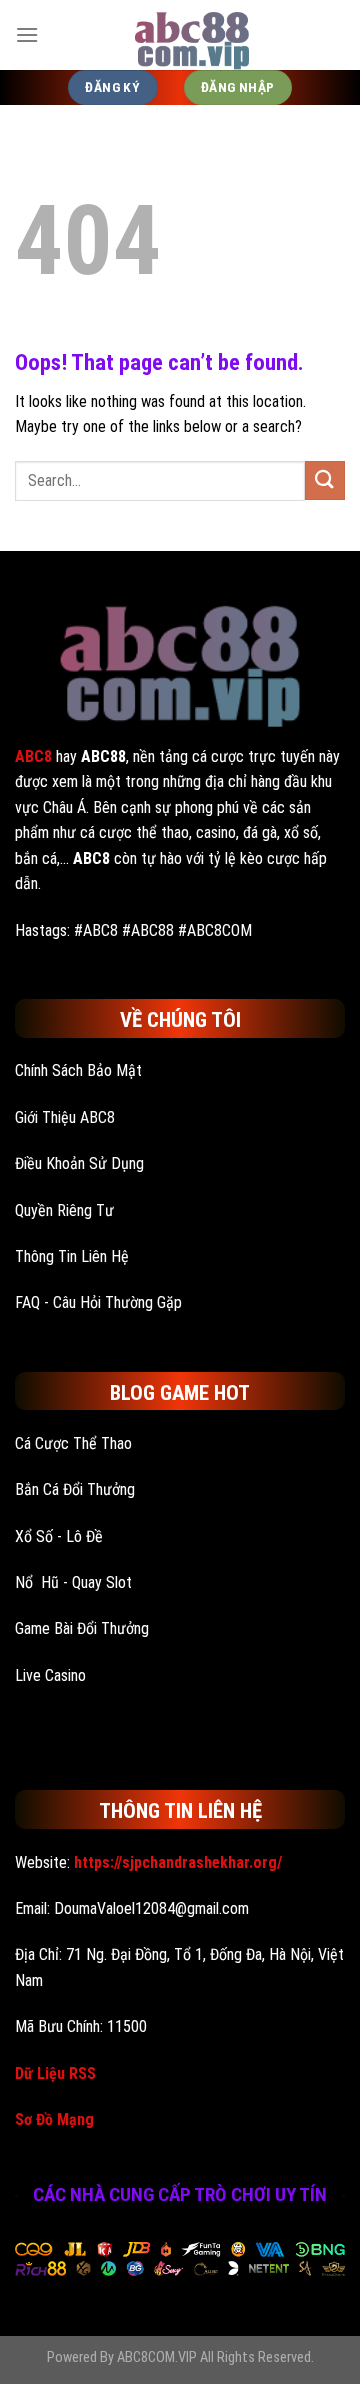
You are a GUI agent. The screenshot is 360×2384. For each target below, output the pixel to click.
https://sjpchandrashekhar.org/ (178, 1862)
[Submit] (325, 480)
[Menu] (27, 34)
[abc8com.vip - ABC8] (192, 35)
